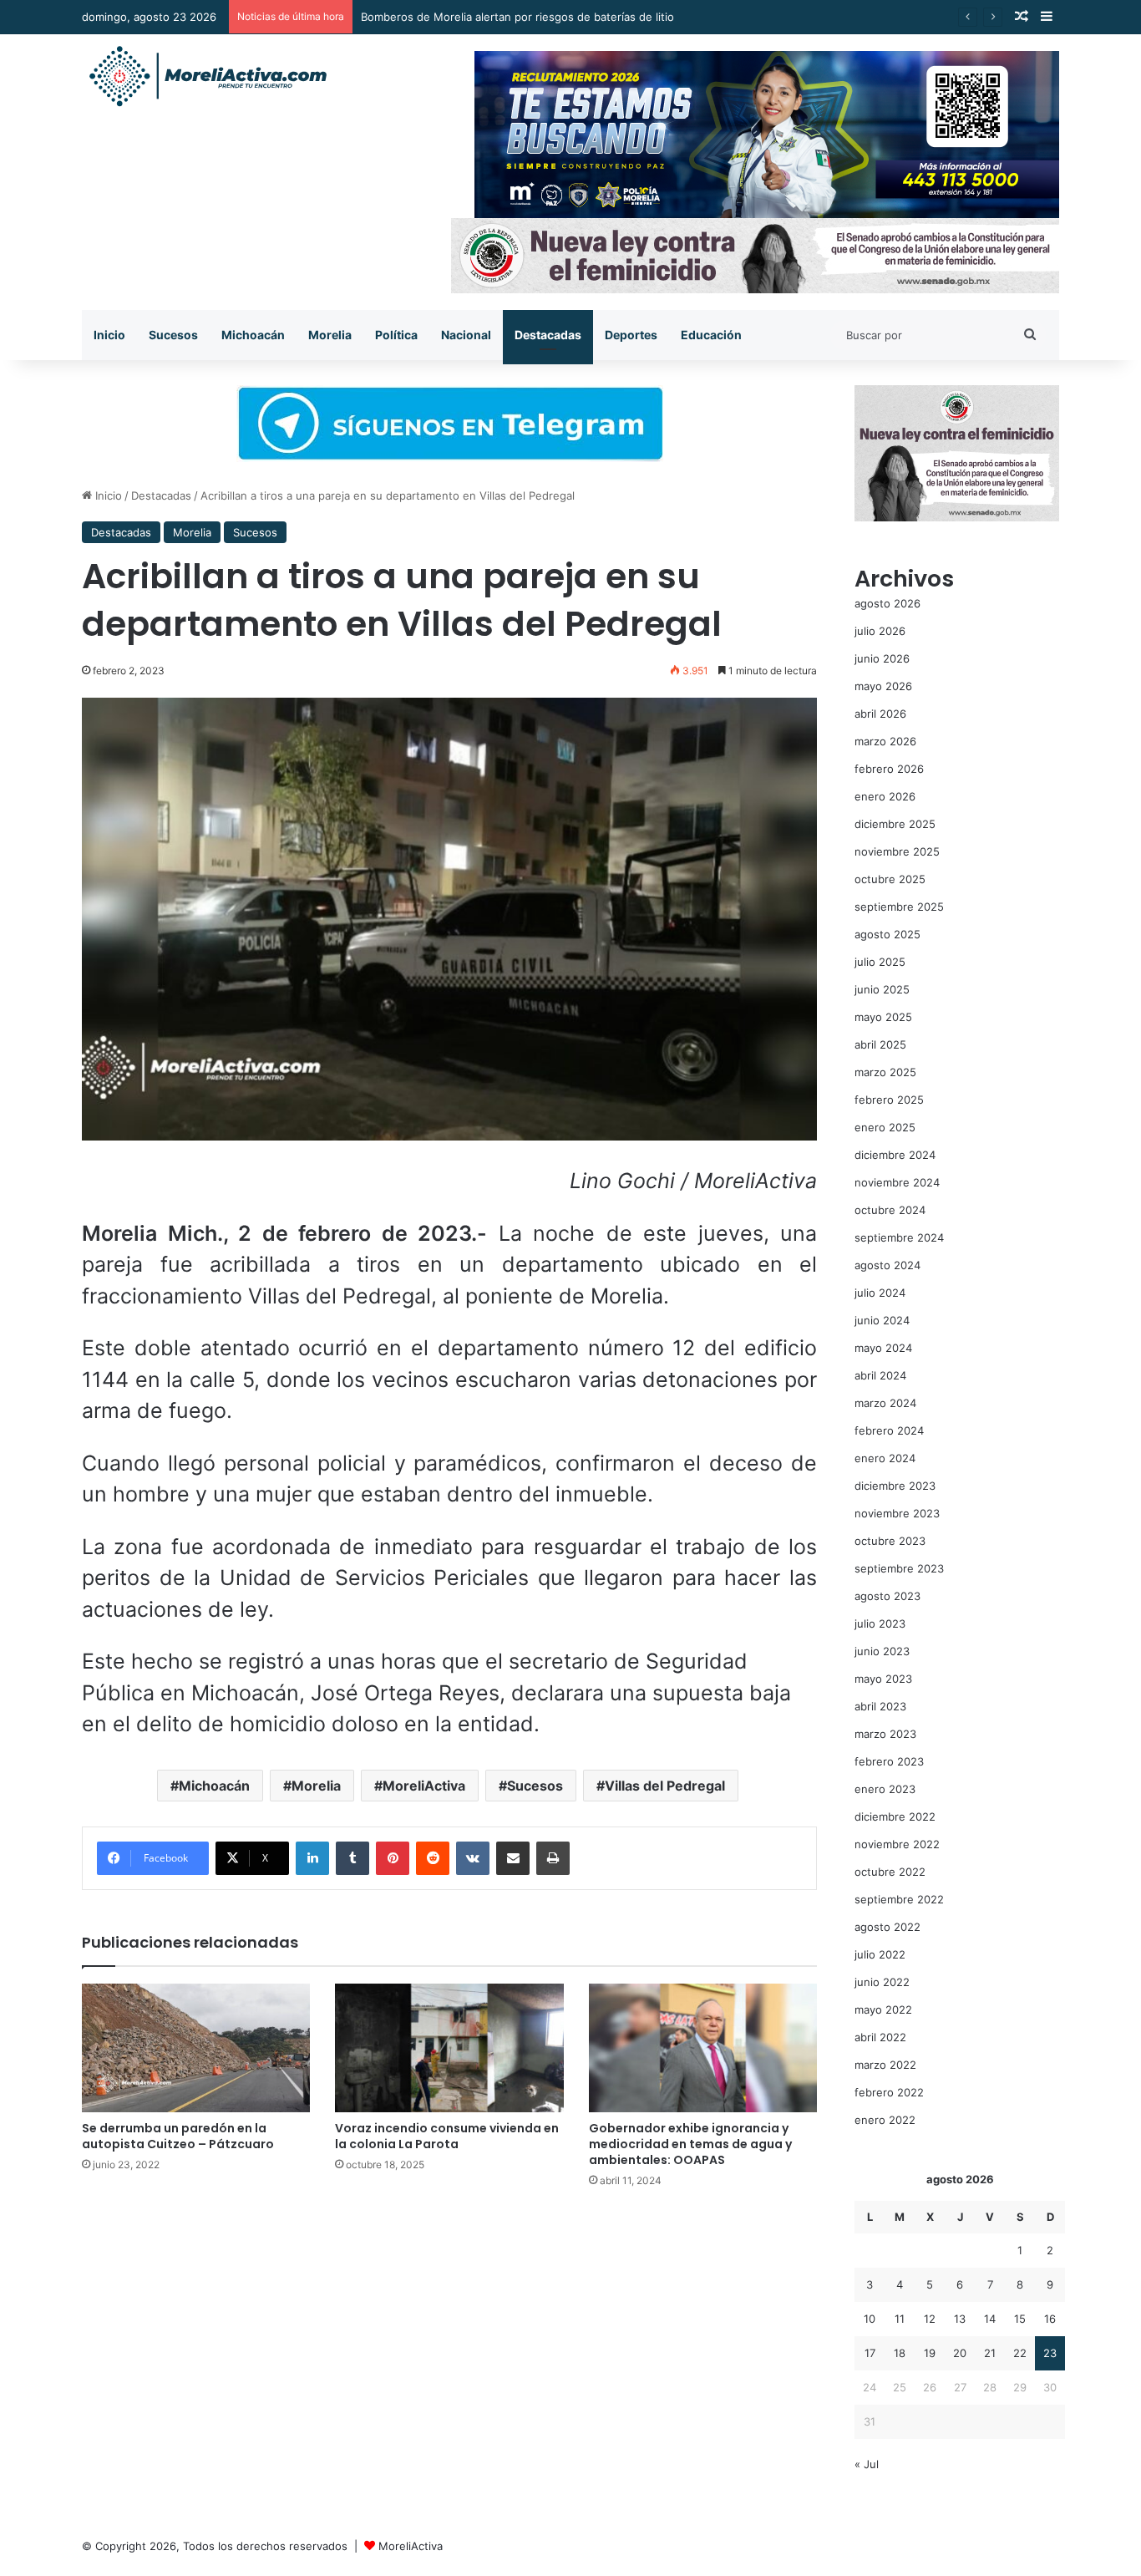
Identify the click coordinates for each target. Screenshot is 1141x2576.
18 (900, 2353)
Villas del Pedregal (665, 1786)
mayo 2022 (883, 2009)
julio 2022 (880, 1954)
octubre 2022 (890, 1872)
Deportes (631, 335)
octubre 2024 (890, 1210)
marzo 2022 (885, 2065)
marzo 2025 (885, 1072)
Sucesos (173, 335)
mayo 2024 (883, 1348)
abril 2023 (880, 1706)
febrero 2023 (889, 1761)
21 (990, 2353)
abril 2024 (880, 1375)
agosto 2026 (887, 603)
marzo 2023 (885, 1734)
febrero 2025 (889, 1100)
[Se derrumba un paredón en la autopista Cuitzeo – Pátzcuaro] (196, 2048)
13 (960, 2319)
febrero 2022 (889, 2092)
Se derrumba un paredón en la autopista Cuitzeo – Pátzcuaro (178, 2136)
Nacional (466, 335)
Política (396, 335)
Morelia (330, 335)
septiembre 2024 (899, 1237)
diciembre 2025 (895, 824)
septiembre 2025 (899, 907)
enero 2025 (885, 1127)
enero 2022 (885, 2120)
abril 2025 (880, 1044)
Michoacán (253, 335)
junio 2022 (882, 1982)
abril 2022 (880, 2037)
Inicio (109, 335)
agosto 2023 (887, 1596)
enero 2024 (885, 1458)
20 (960, 2353)
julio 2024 (880, 1293)
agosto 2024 (887, 1265)
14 (990, 2319)
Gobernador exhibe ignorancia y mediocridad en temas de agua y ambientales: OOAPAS (690, 2144)
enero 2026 (885, 796)
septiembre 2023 (899, 1568)
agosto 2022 (887, 1927)
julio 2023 (880, 1623)
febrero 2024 (889, 1430)
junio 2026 (882, 658)
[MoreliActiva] (207, 77)
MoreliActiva (424, 1786)
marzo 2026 (885, 741)
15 (1020, 2319)
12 (930, 2319)
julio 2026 (880, 631)
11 (900, 2319)
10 (870, 2319)
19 (930, 2353)
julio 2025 (880, 962)
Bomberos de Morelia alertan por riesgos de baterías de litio (517, 17)
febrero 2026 (889, 769)
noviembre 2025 (897, 851)
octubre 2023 (890, 1541)
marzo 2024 (885, 1403)
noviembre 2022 (897, 1844)
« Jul (867, 2464)
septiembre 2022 (899, 1899)
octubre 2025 (890, 879)
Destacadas (548, 335)
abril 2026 (880, 714)
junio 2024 (882, 1320)
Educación (711, 335)
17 (870, 2353)
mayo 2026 (883, 686)
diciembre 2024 (895, 1155)
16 (1050, 2319)
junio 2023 (882, 1651)
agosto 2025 (887, 934)
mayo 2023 (883, 1679)
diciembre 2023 (895, 1486)
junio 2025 (882, 989)
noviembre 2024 (897, 1182)
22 (1020, 2353)
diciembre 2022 (895, 1816)
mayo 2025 (883, 1017)
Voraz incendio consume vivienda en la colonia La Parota (447, 2136)
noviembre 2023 (897, 1513)
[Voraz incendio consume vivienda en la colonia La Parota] (449, 2048)
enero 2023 (885, 1789)
